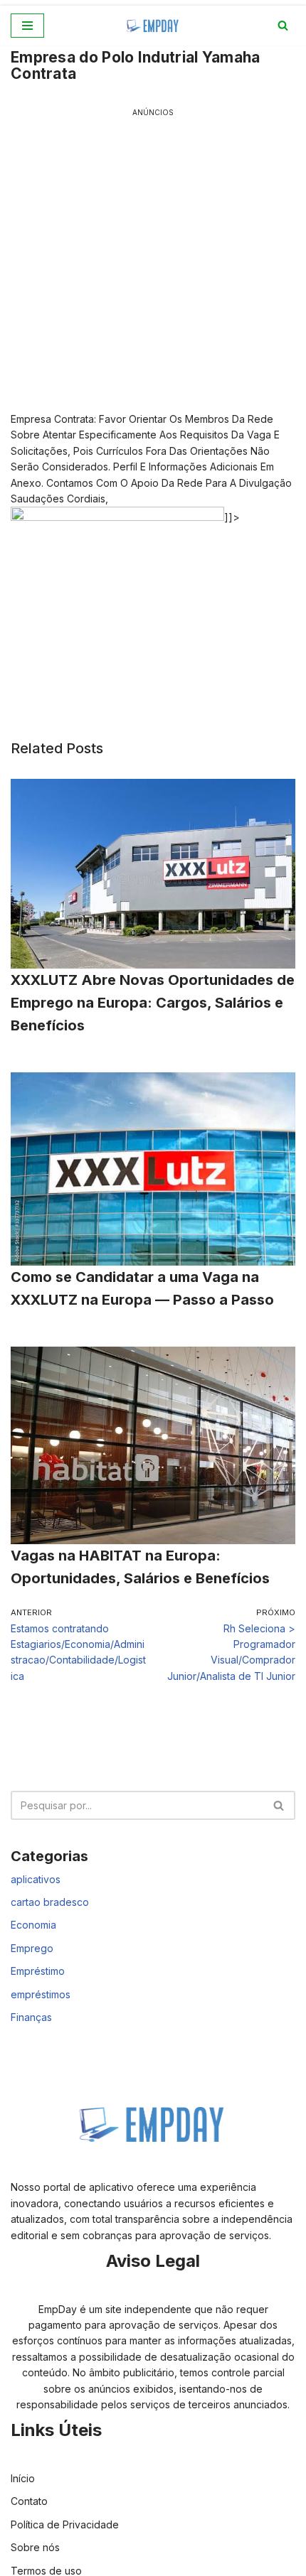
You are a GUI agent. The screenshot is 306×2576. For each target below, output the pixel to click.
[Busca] (283, 25)
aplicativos (36, 1879)
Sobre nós (35, 2547)
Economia (33, 1925)
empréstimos (41, 1994)
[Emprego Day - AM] (153, 26)
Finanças (31, 2017)
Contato (29, 2501)
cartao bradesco (50, 1902)
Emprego (32, 1948)
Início (23, 2478)
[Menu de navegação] (27, 26)
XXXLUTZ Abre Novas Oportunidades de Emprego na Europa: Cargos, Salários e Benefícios (153, 1003)
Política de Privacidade (65, 2524)
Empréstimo (38, 1971)
